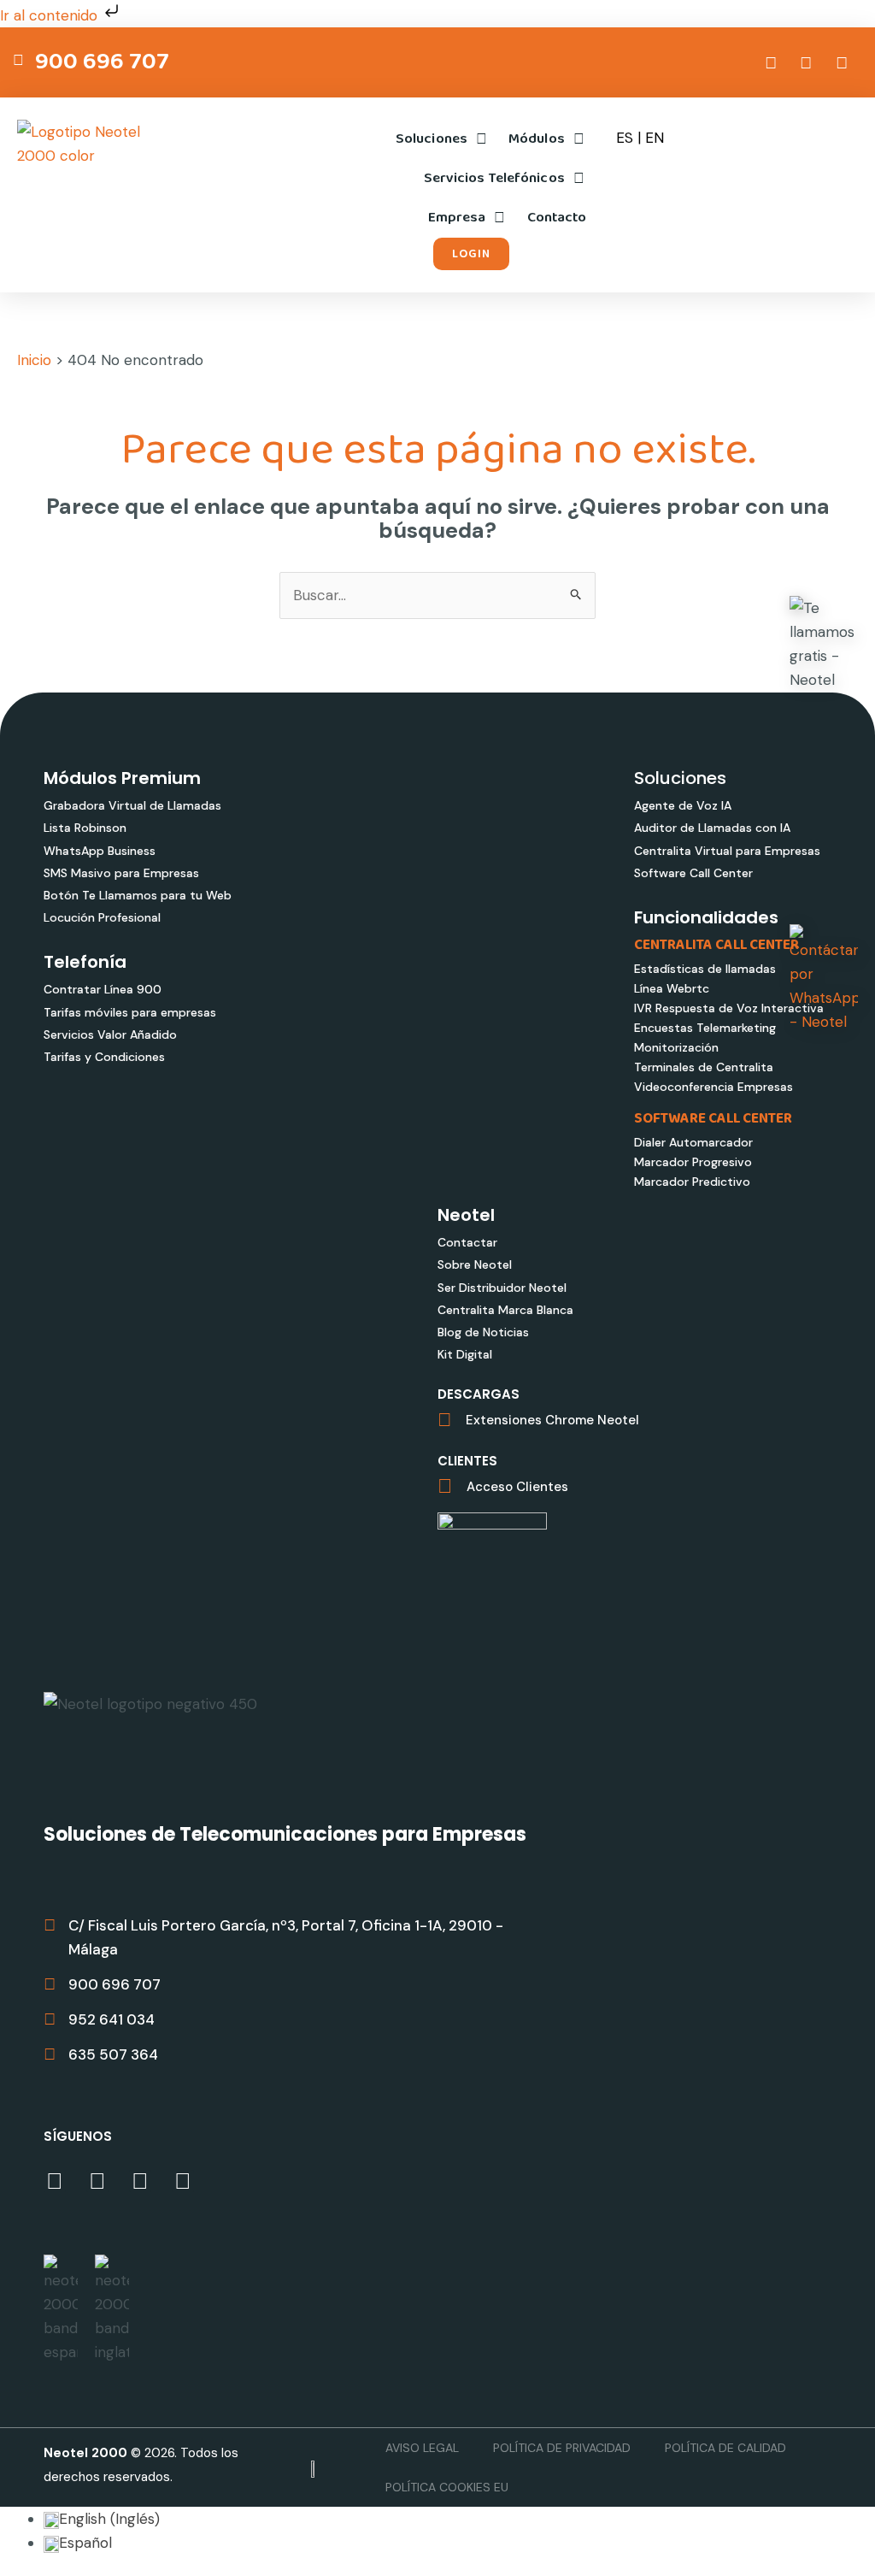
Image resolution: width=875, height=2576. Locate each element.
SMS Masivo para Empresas (121, 873)
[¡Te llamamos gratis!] (824, 644)
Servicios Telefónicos (494, 178)
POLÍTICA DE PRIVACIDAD (562, 2448)
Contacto (557, 218)
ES (625, 138)
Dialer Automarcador (693, 1142)
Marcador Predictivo (692, 1182)
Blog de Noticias (483, 1332)
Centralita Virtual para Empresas (727, 851)
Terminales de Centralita (704, 1067)
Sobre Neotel (475, 1264)
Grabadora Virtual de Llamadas (132, 805)
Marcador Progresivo (693, 1162)
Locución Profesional (102, 917)
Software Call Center (693, 873)
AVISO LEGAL (422, 2448)
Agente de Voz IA (683, 805)
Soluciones (432, 139)
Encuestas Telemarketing (705, 1028)
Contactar (467, 1242)
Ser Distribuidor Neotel (502, 1288)
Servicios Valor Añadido (110, 1035)
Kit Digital (465, 1354)
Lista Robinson (85, 828)
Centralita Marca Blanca (505, 1310)
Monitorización (676, 1047)
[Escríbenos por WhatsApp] (824, 979)
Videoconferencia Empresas (714, 1087)
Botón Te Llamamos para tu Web (138, 895)
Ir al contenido (51, 15)
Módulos (537, 139)
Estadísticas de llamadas (705, 969)
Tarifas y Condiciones (104, 1057)
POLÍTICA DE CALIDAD (725, 2448)
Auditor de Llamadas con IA (712, 828)
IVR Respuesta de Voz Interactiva (729, 1008)
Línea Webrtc (672, 988)
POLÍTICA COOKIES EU (447, 2487)
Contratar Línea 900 (103, 989)
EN (655, 138)
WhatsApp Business (100, 851)
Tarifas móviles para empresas (130, 1012)
